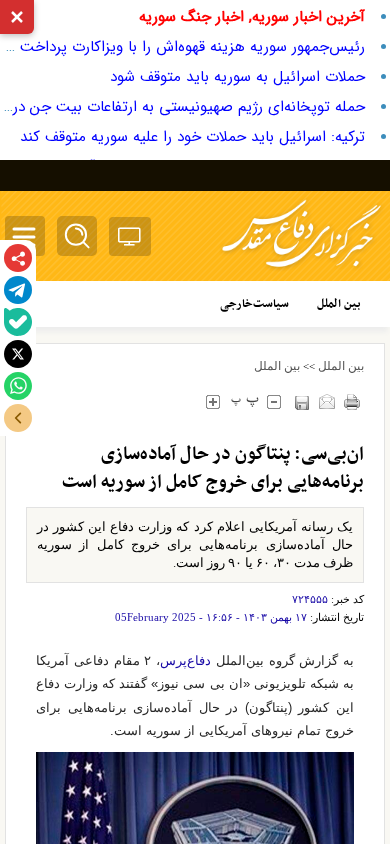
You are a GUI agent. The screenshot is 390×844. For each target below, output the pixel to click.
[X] (18, 354)
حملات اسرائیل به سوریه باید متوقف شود (237, 77)
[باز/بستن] (18, 418)
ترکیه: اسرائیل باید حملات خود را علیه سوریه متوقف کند (192, 137)
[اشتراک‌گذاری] (18, 258)
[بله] (18, 322)
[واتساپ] (18, 386)
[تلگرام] (18, 290)
